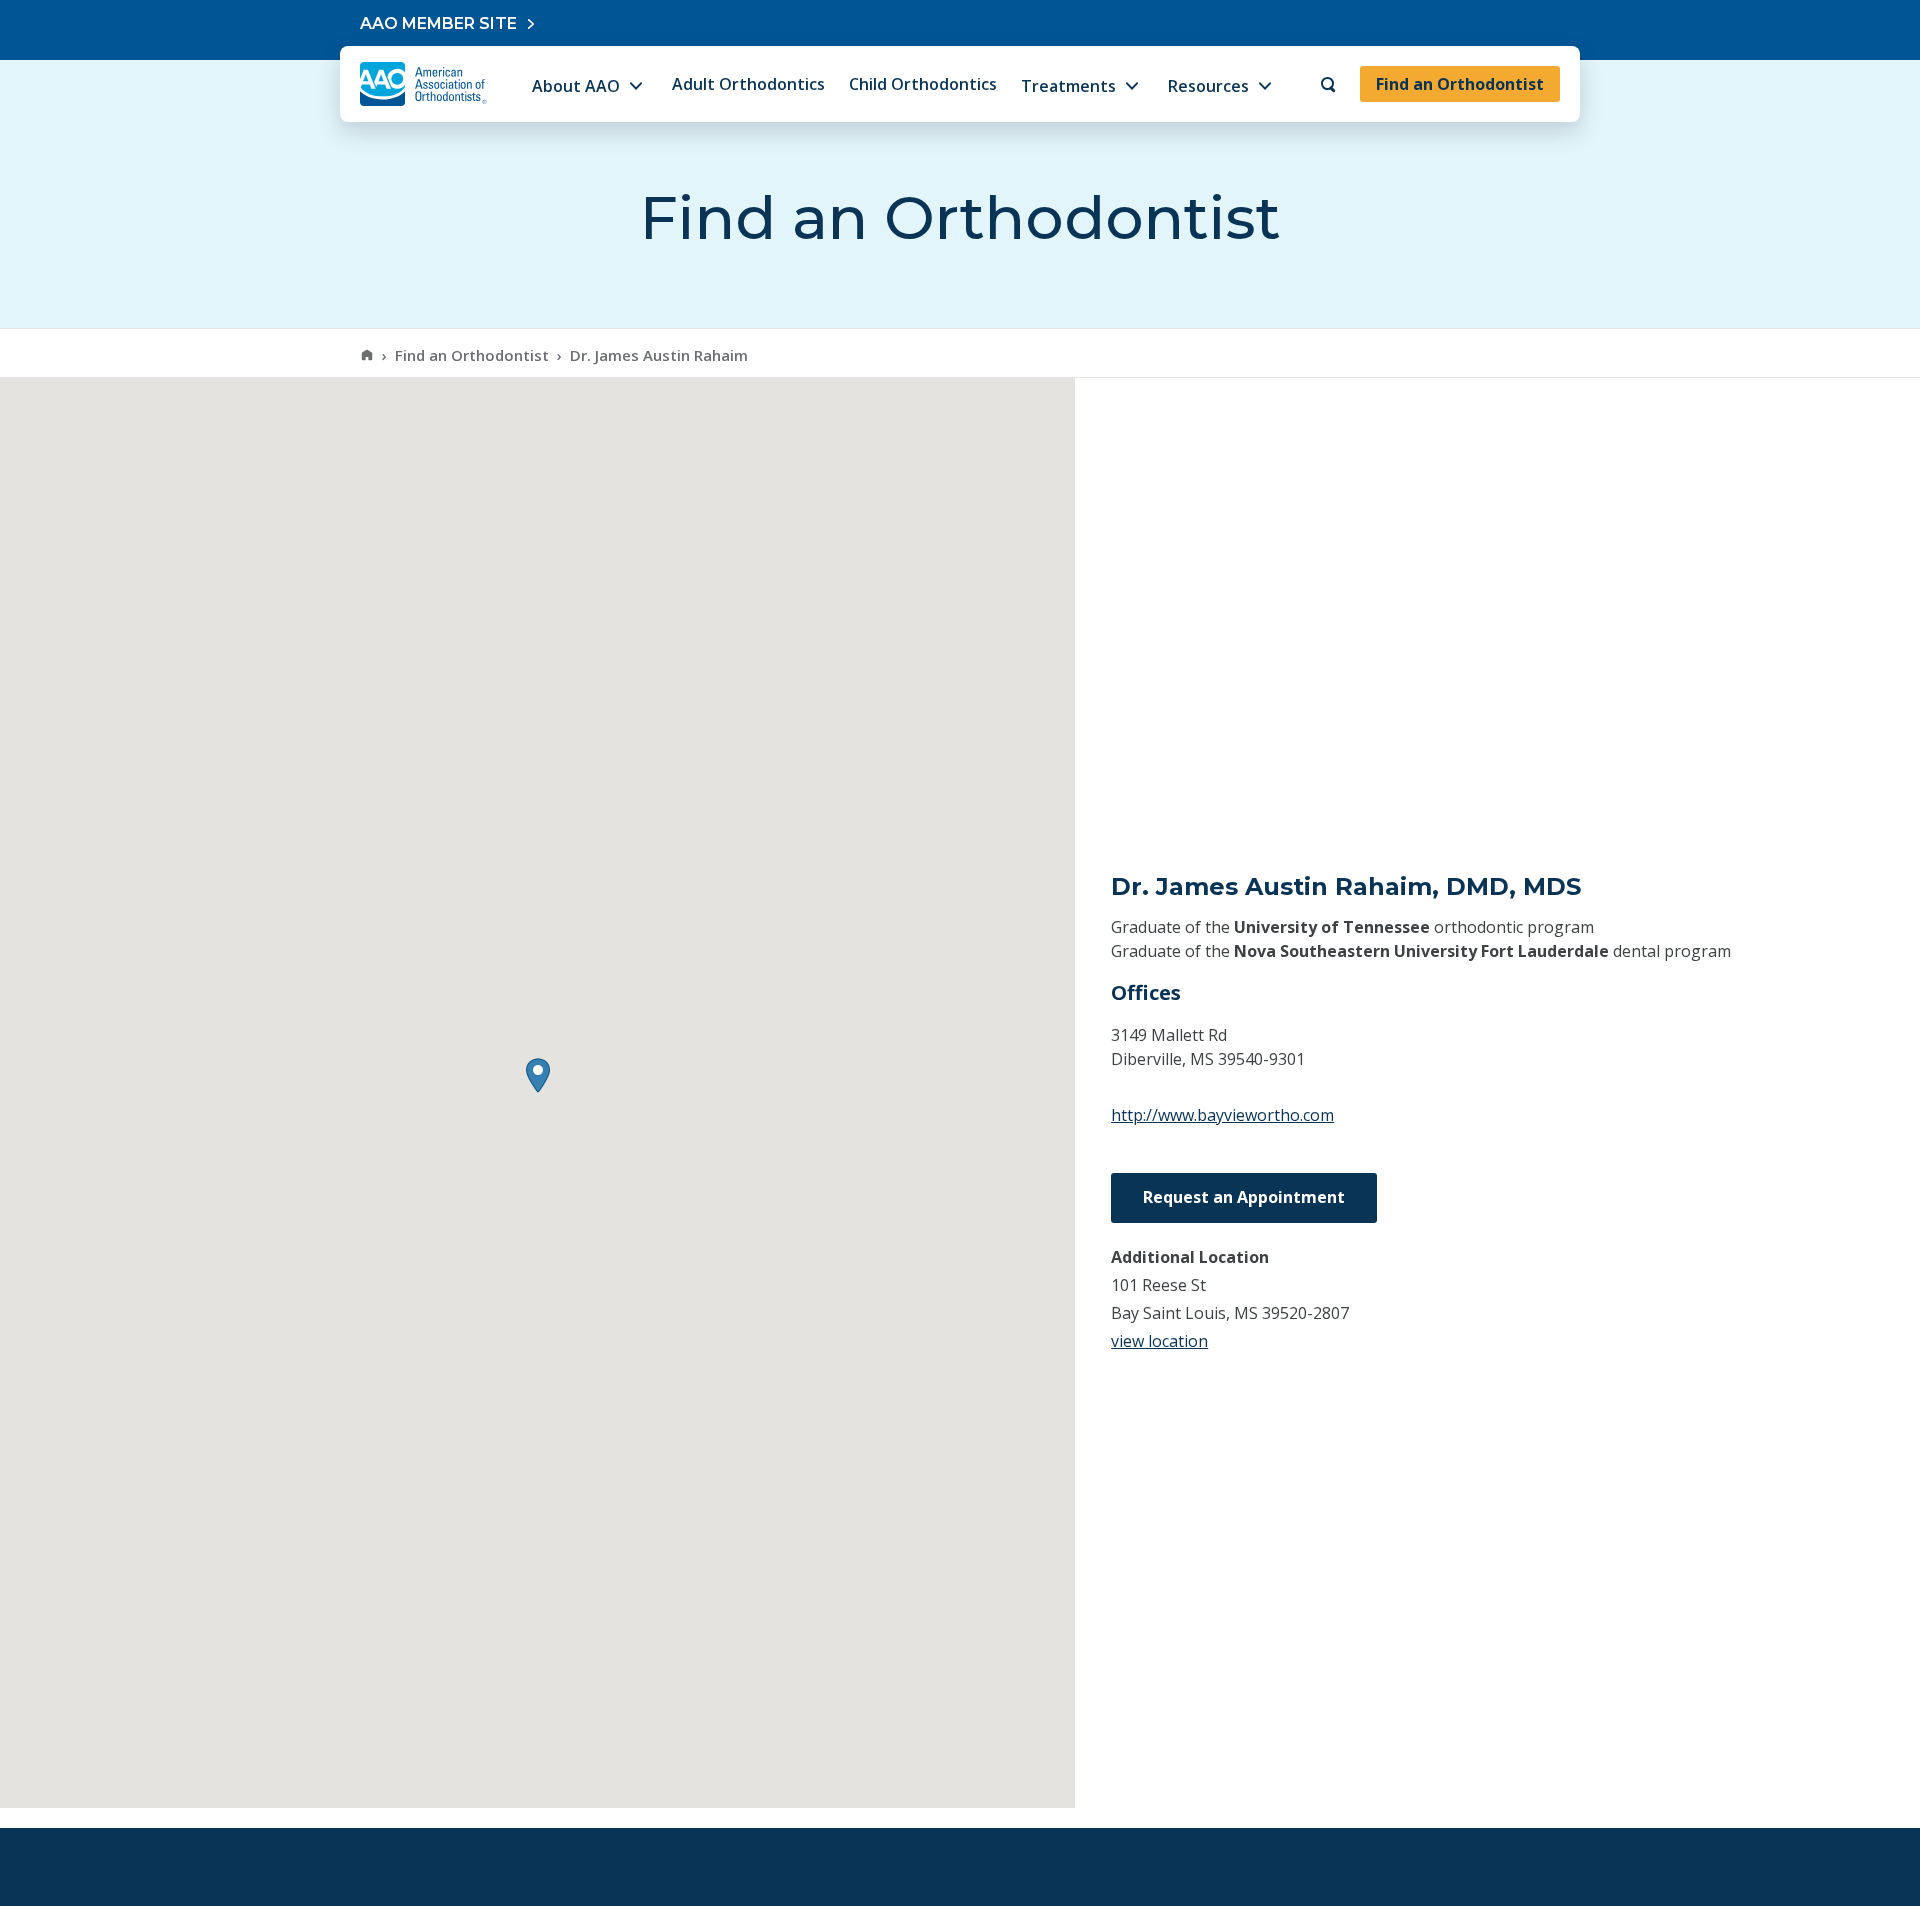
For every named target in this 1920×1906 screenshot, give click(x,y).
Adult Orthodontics (748, 84)
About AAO (576, 86)
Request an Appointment (1244, 1197)
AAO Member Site (438, 23)
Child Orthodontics (923, 84)
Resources (1208, 86)
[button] (538, 1075)
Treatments (1068, 86)
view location (1159, 1341)
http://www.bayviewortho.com (1222, 1115)
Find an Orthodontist (1460, 84)
